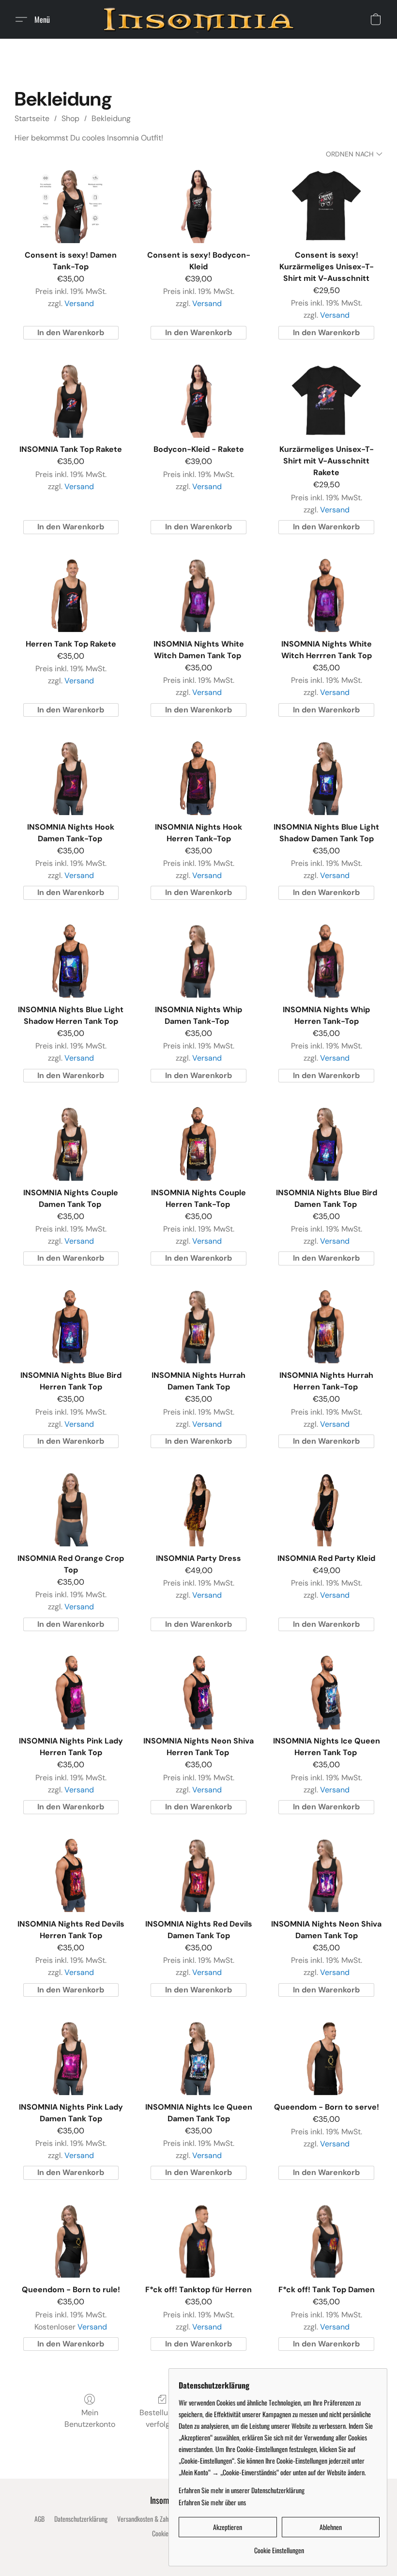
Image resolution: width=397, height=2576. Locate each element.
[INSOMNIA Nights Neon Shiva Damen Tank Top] (326, 1875)
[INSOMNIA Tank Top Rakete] (71, 400)
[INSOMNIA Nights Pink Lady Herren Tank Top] (71, 1692)
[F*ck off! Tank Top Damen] (326, 2241)
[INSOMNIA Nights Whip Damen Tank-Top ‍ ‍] (198, 961)
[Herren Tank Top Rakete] (71, 595)
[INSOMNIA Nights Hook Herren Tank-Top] (198, 778)
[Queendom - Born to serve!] (326, 2058)
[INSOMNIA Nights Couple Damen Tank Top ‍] (71, 1143)
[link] (279, 2547)
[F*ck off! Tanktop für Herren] (198, 2241)
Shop (70, 118)
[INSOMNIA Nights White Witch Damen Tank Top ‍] (198, 595)
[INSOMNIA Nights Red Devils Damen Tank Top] (198, 1875)
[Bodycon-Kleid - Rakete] (198, 400)
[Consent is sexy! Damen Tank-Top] (71, 206)
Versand (79, 303)
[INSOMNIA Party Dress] (198, 1509)
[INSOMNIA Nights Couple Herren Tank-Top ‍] (198, 1143)
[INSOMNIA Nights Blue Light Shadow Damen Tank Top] (326, 778)
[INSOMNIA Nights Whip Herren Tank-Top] (326, 961)
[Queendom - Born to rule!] (71, 2241)
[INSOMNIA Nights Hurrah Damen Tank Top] (198, 1326)
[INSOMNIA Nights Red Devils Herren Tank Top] (71, 1875)
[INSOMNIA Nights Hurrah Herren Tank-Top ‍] (326, 1326)
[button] (198, 19)
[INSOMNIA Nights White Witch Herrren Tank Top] (326, 595)
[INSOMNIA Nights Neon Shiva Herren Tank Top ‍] (198, 1692)
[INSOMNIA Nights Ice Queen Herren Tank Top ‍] (326, 1692)
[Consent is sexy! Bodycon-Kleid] (198, 206)
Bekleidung (111, 118)
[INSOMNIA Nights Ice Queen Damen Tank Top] (198, 2058)
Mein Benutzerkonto (90, 2418)
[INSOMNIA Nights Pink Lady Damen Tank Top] (71, 2058)
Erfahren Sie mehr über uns (212, 2502)
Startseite (32, 118)
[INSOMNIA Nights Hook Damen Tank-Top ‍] (71, 778)
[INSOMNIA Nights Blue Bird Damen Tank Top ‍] (326, 1143)
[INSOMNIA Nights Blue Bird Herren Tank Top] (71, 1326)
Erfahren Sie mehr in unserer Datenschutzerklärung (242, 2490)
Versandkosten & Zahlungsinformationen (166, 2519)
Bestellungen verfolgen (162, 2418)
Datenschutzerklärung (81, 2519)
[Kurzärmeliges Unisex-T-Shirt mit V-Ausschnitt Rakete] (326, 400)
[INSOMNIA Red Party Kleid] (326, 1509)
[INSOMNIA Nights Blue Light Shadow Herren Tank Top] (71, 961)
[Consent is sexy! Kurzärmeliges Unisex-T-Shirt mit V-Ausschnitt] (326, 206)
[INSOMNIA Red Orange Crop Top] (71, 1509)
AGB (39, 2519)
